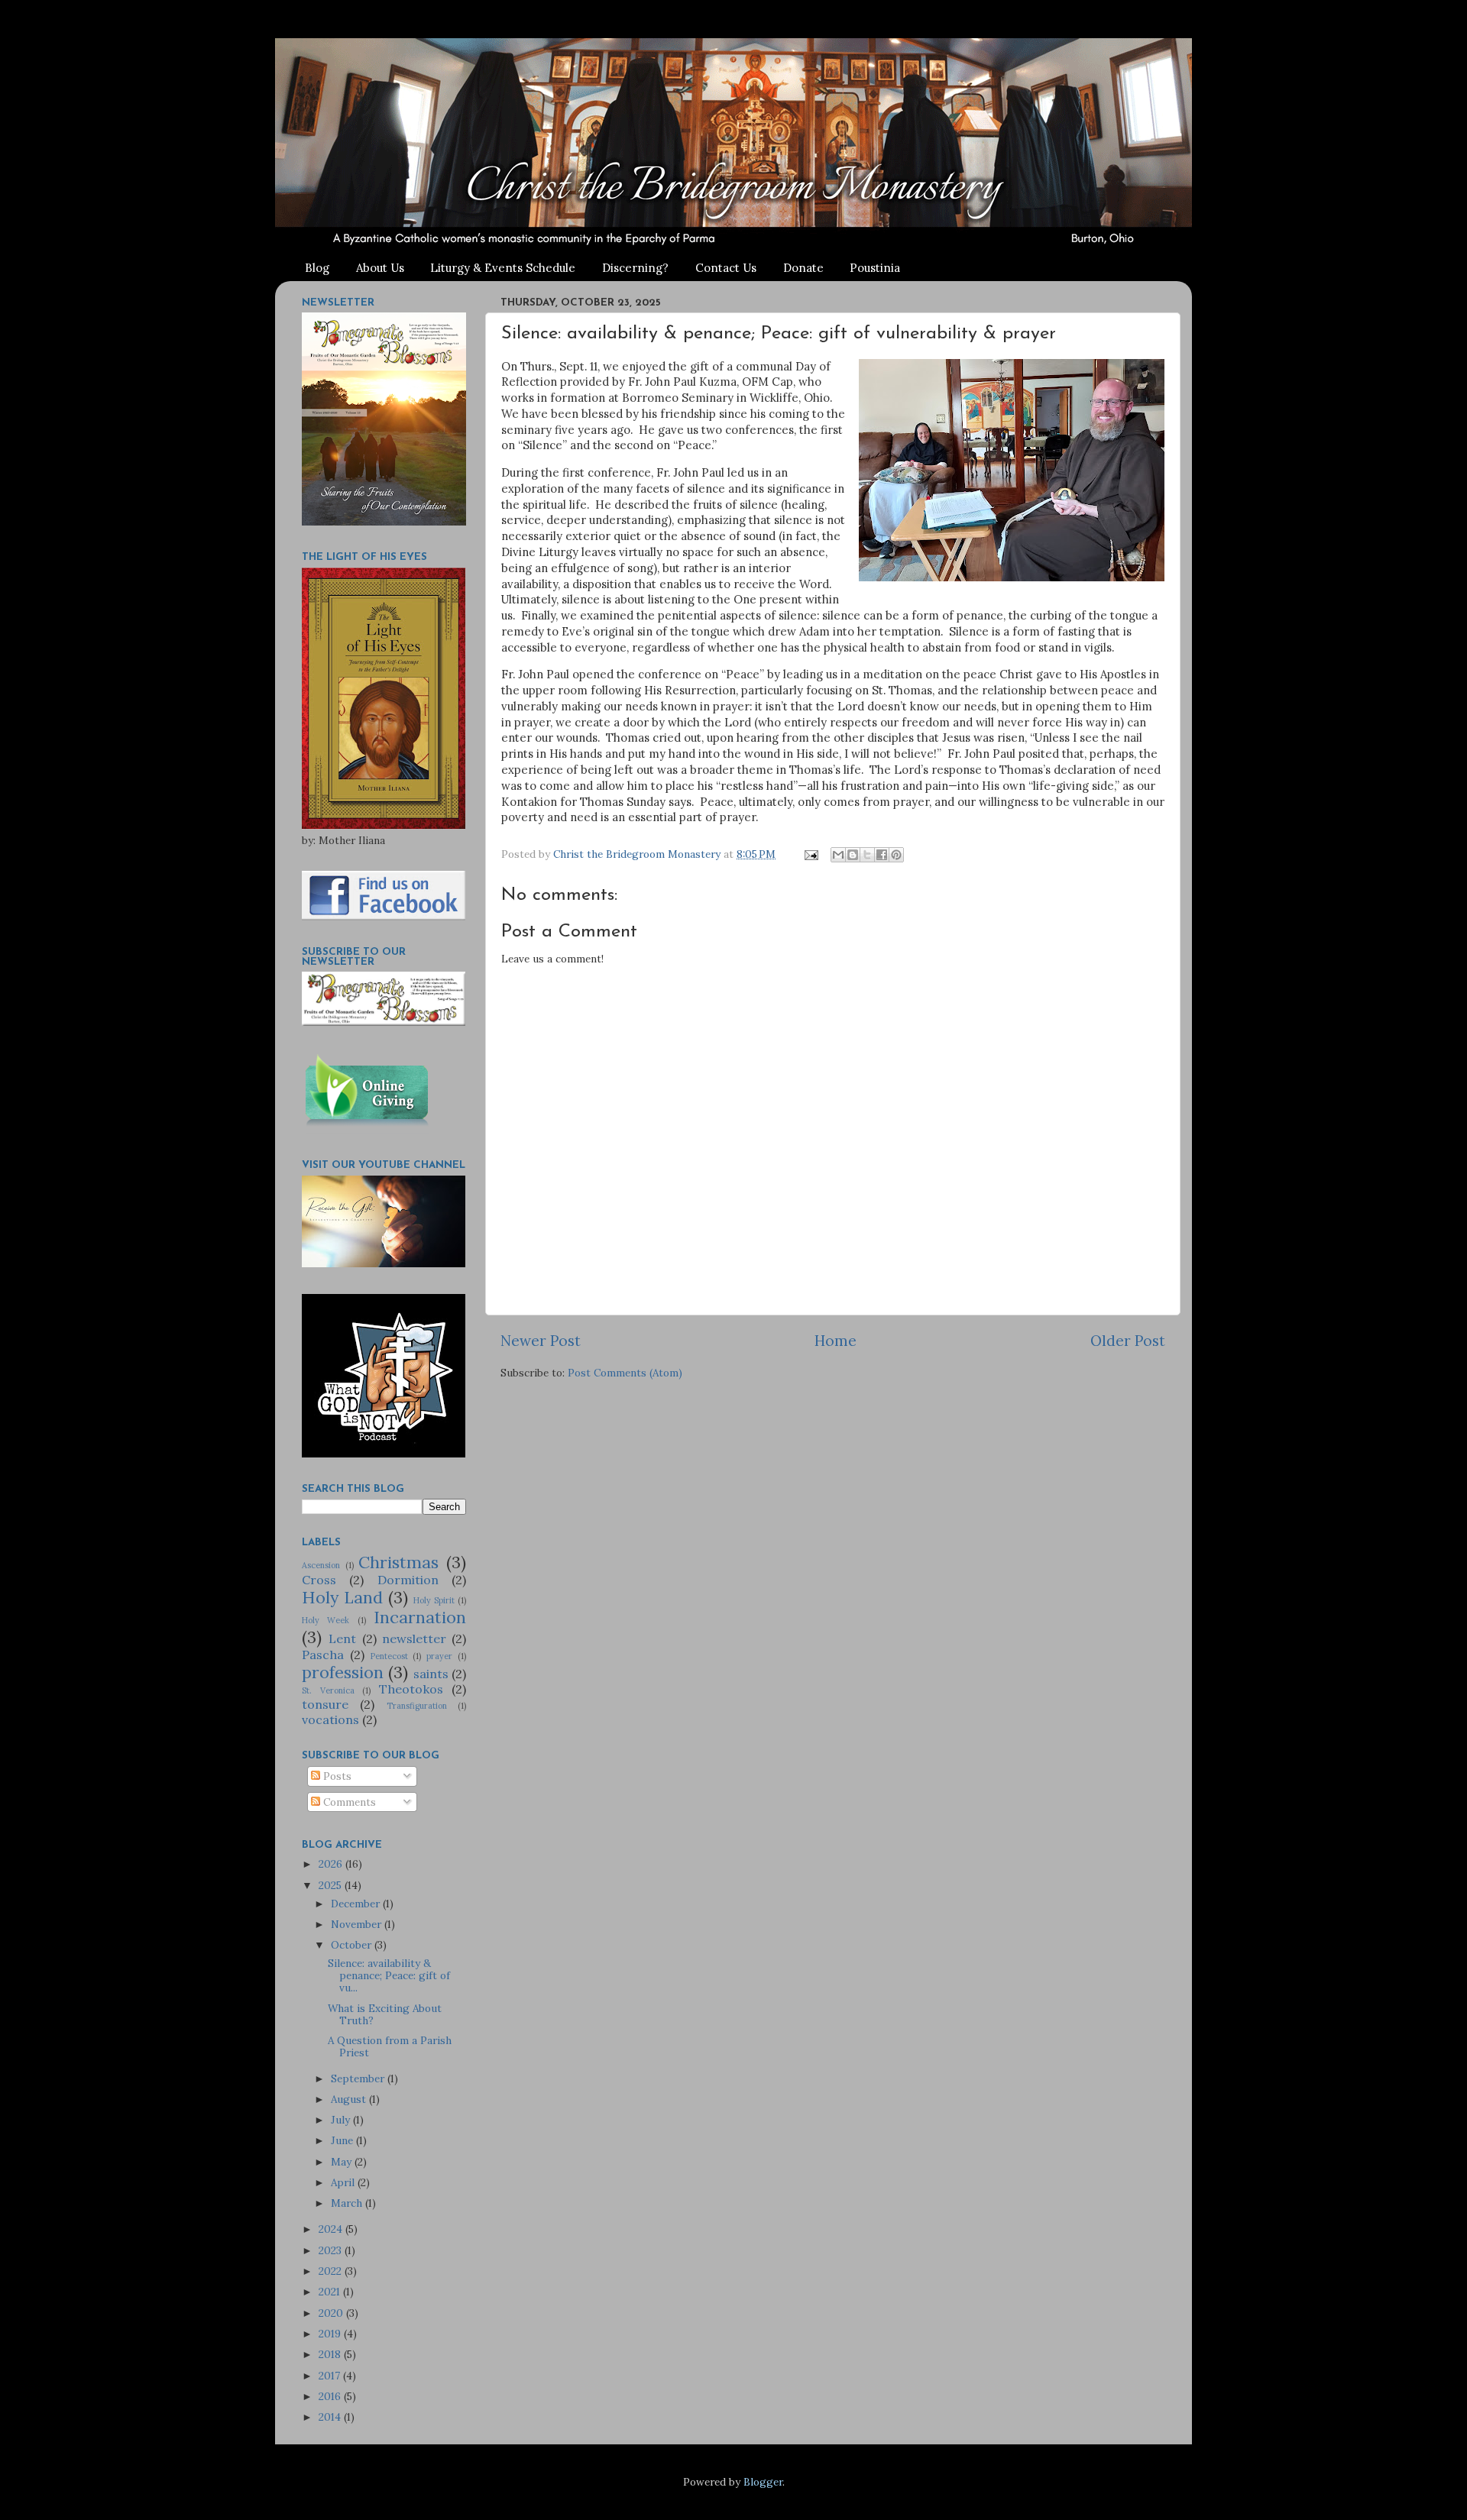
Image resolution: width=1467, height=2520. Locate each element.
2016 (331, 2396)
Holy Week (325, 1620)
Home (836, 1341)
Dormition (408, 1580)
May (343, 2162)
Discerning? (635, 268)
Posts (336, 1776)
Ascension (321, 1565)
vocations (330, 1719)
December (357, 1904)
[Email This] (838, 855)
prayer (439, 1656)
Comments (348, 1802)
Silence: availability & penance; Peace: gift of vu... (389, 1975)
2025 (332, 1885)
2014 (331, 2417)
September (359, 2078)
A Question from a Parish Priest (390, 2046)
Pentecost (389, 1656)
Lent (342, 1638)
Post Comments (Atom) (625, 1373)
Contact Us (726, 268)
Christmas (398, 1562)
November (358, 1924)
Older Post (1128, 1341)
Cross (319, 1580)
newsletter (414, 1638)
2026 (332, 1864)
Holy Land (342, 1597)
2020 (332, 2313)
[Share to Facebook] (882, 855)
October (353, 1945)
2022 (332, 2271)
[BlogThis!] (853, 855)
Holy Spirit (434, 1600)
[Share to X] (867, 855)
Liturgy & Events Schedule (503, 268)
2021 (331, 2292)
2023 (332, 2250)
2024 (332, 2229)
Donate (803, 268)
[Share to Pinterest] (896, 855)
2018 (331, 2354)
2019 (331, 2334)
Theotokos (411, 1689)
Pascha (323, 1655)
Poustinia (875, 268)
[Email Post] (810, 854)
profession (343, 1672)
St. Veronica (328, 1690)
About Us (380, 268)
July (342, 2120)
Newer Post (541, 1341)
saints (431, 1674)
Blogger (763, 2482)
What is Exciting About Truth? (385, 2014)
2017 (331, 2376)
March (348, 2203)
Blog (317, 268)
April (344, 2182)
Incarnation (420, 1617)
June (343, 2140)
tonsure (325, 1704)
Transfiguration (417, 1706)
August (350, 2099)
